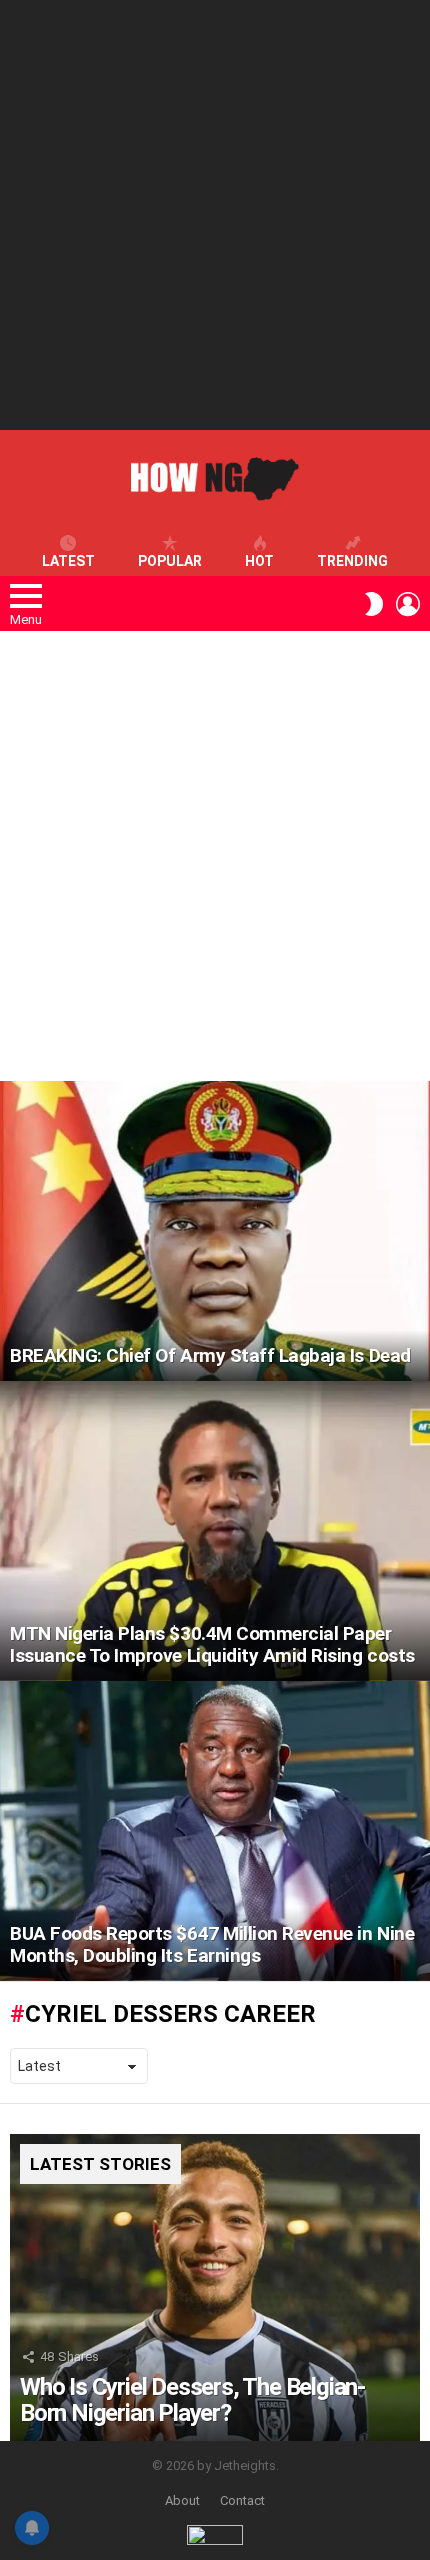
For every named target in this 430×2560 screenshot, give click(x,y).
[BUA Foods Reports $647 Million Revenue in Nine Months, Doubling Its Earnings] (215, 1831)
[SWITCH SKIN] (374, 604)
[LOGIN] (408, 604)
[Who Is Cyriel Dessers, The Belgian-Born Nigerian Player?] (215, 2288)
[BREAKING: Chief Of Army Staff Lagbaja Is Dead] (215, 1231)
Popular (170, 561)
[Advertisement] (215, 215)
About (182, 2500)
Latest (68, 561)
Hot (259, 561)
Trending (352, 561)
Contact (242, 2500)
